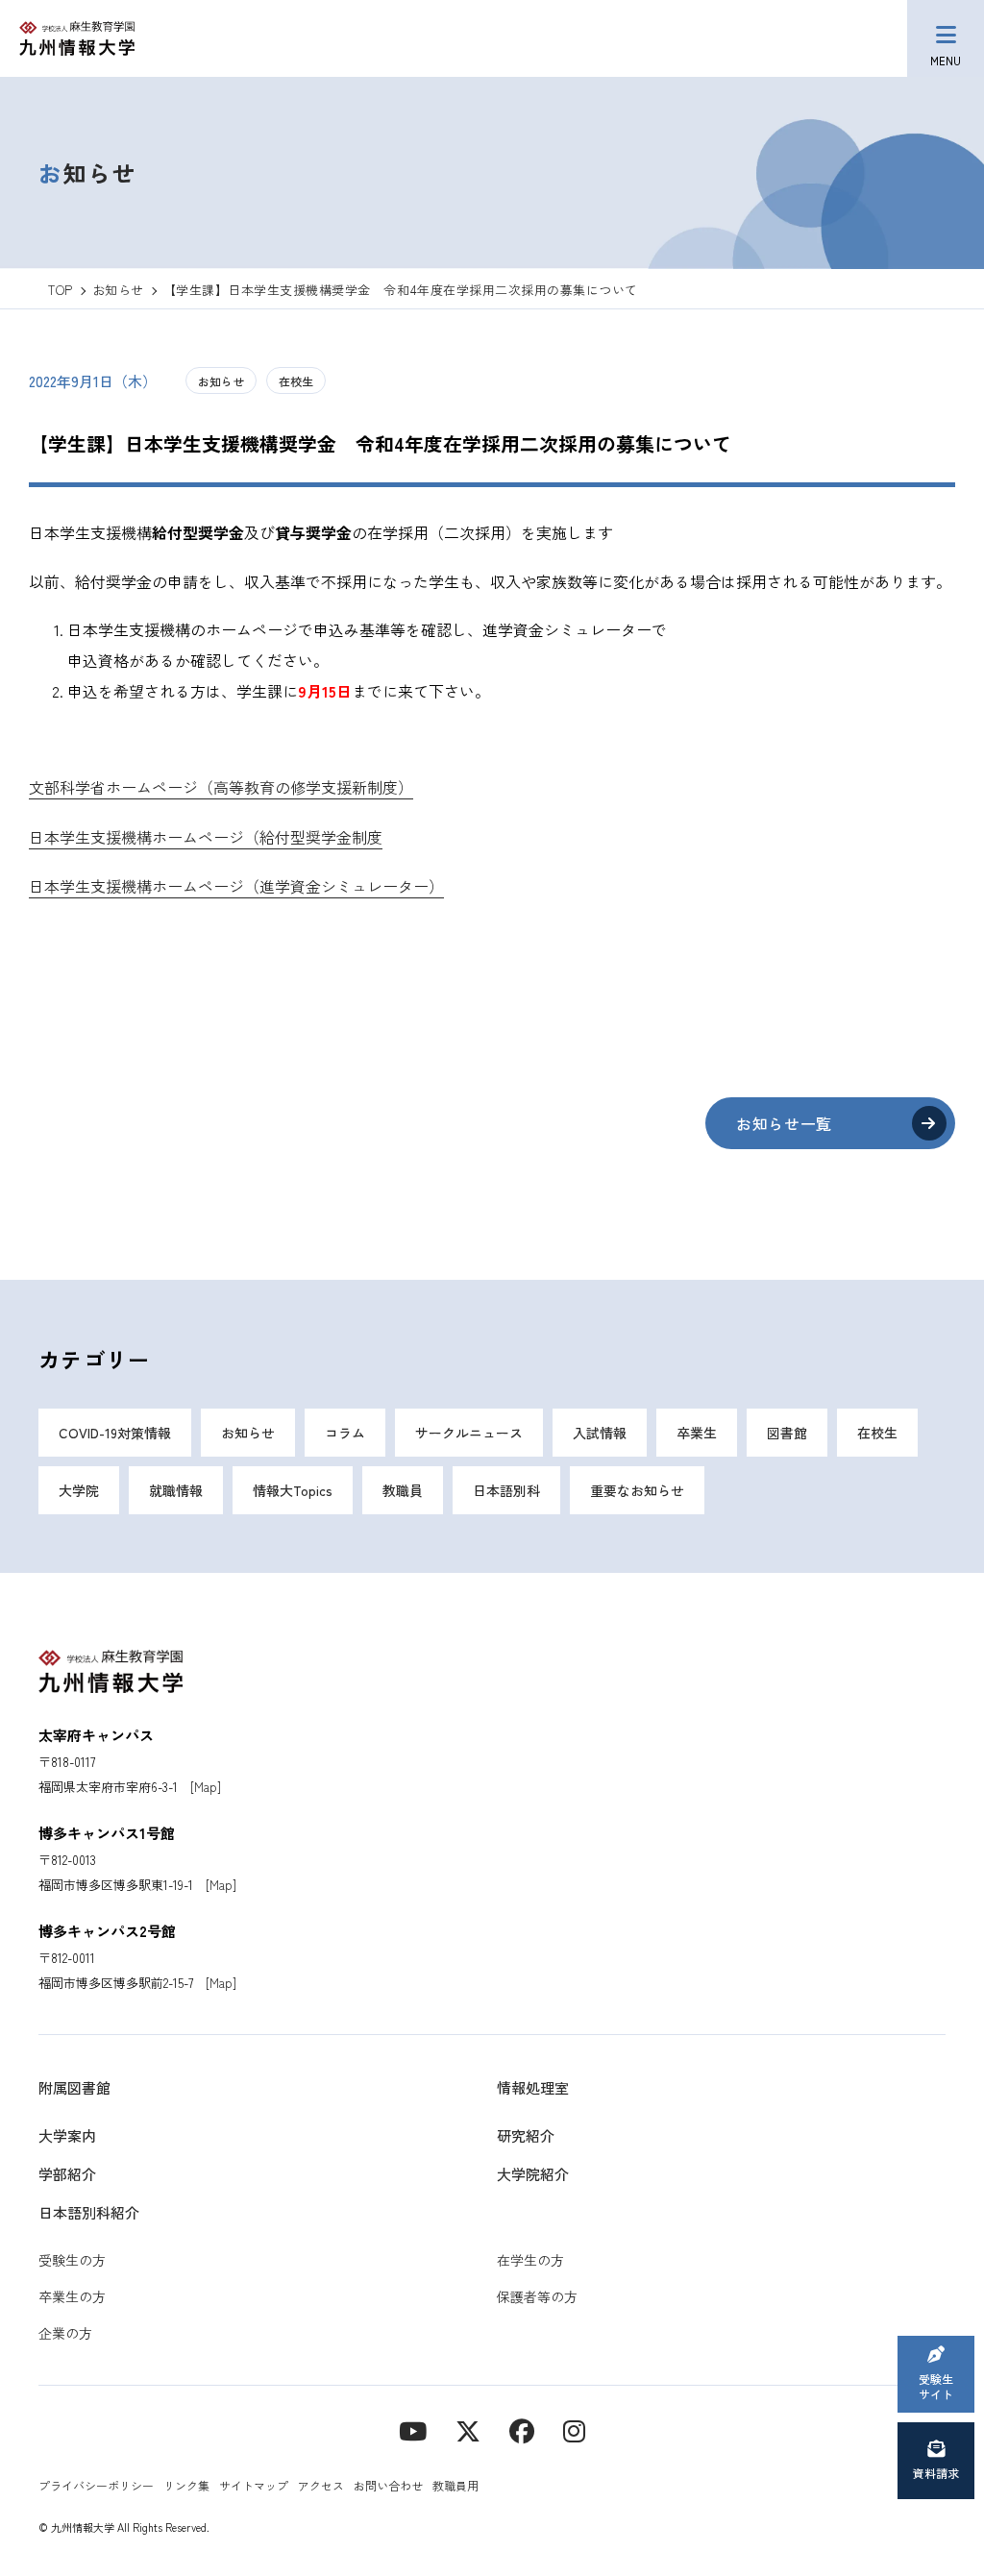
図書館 (787, 1433)
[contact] (522, 2429)
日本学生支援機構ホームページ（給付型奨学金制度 (206, 837)
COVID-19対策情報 (115, 1433)
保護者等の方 (537, 2296)
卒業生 (697, 1433)
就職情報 (176, 1490)
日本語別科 (506, 1490)
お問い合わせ (388, 2485)
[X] (468, 2429)
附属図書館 (74, 2087)
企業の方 (65, 2333)
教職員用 (455, 2485)
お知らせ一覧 (784, 1123)
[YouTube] (413, 2429)
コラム (345, 1433)
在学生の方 (530, 2260)
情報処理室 (533, 2087)
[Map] (206, 1787)
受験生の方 (72, 2260)
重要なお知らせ (637, 1490)
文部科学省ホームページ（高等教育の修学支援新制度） (221, 787)
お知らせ (221, 381)
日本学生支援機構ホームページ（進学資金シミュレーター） (236, 886)
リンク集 (186, 2485)
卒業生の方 (72, 2296)
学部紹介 (67, 2174)
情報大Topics (293, 1490)
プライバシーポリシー (96, 2485)
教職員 (403, 1490)
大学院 (79, 1490)
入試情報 (600, 1433)
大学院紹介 (533, 2174)
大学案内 (67, 2135)
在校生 (296, 381)
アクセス (321, 2485)
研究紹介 (526, 2135)
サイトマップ (254, 2485)
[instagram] (574, 2429)
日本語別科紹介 (89, 2212)
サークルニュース (469, 1433)
